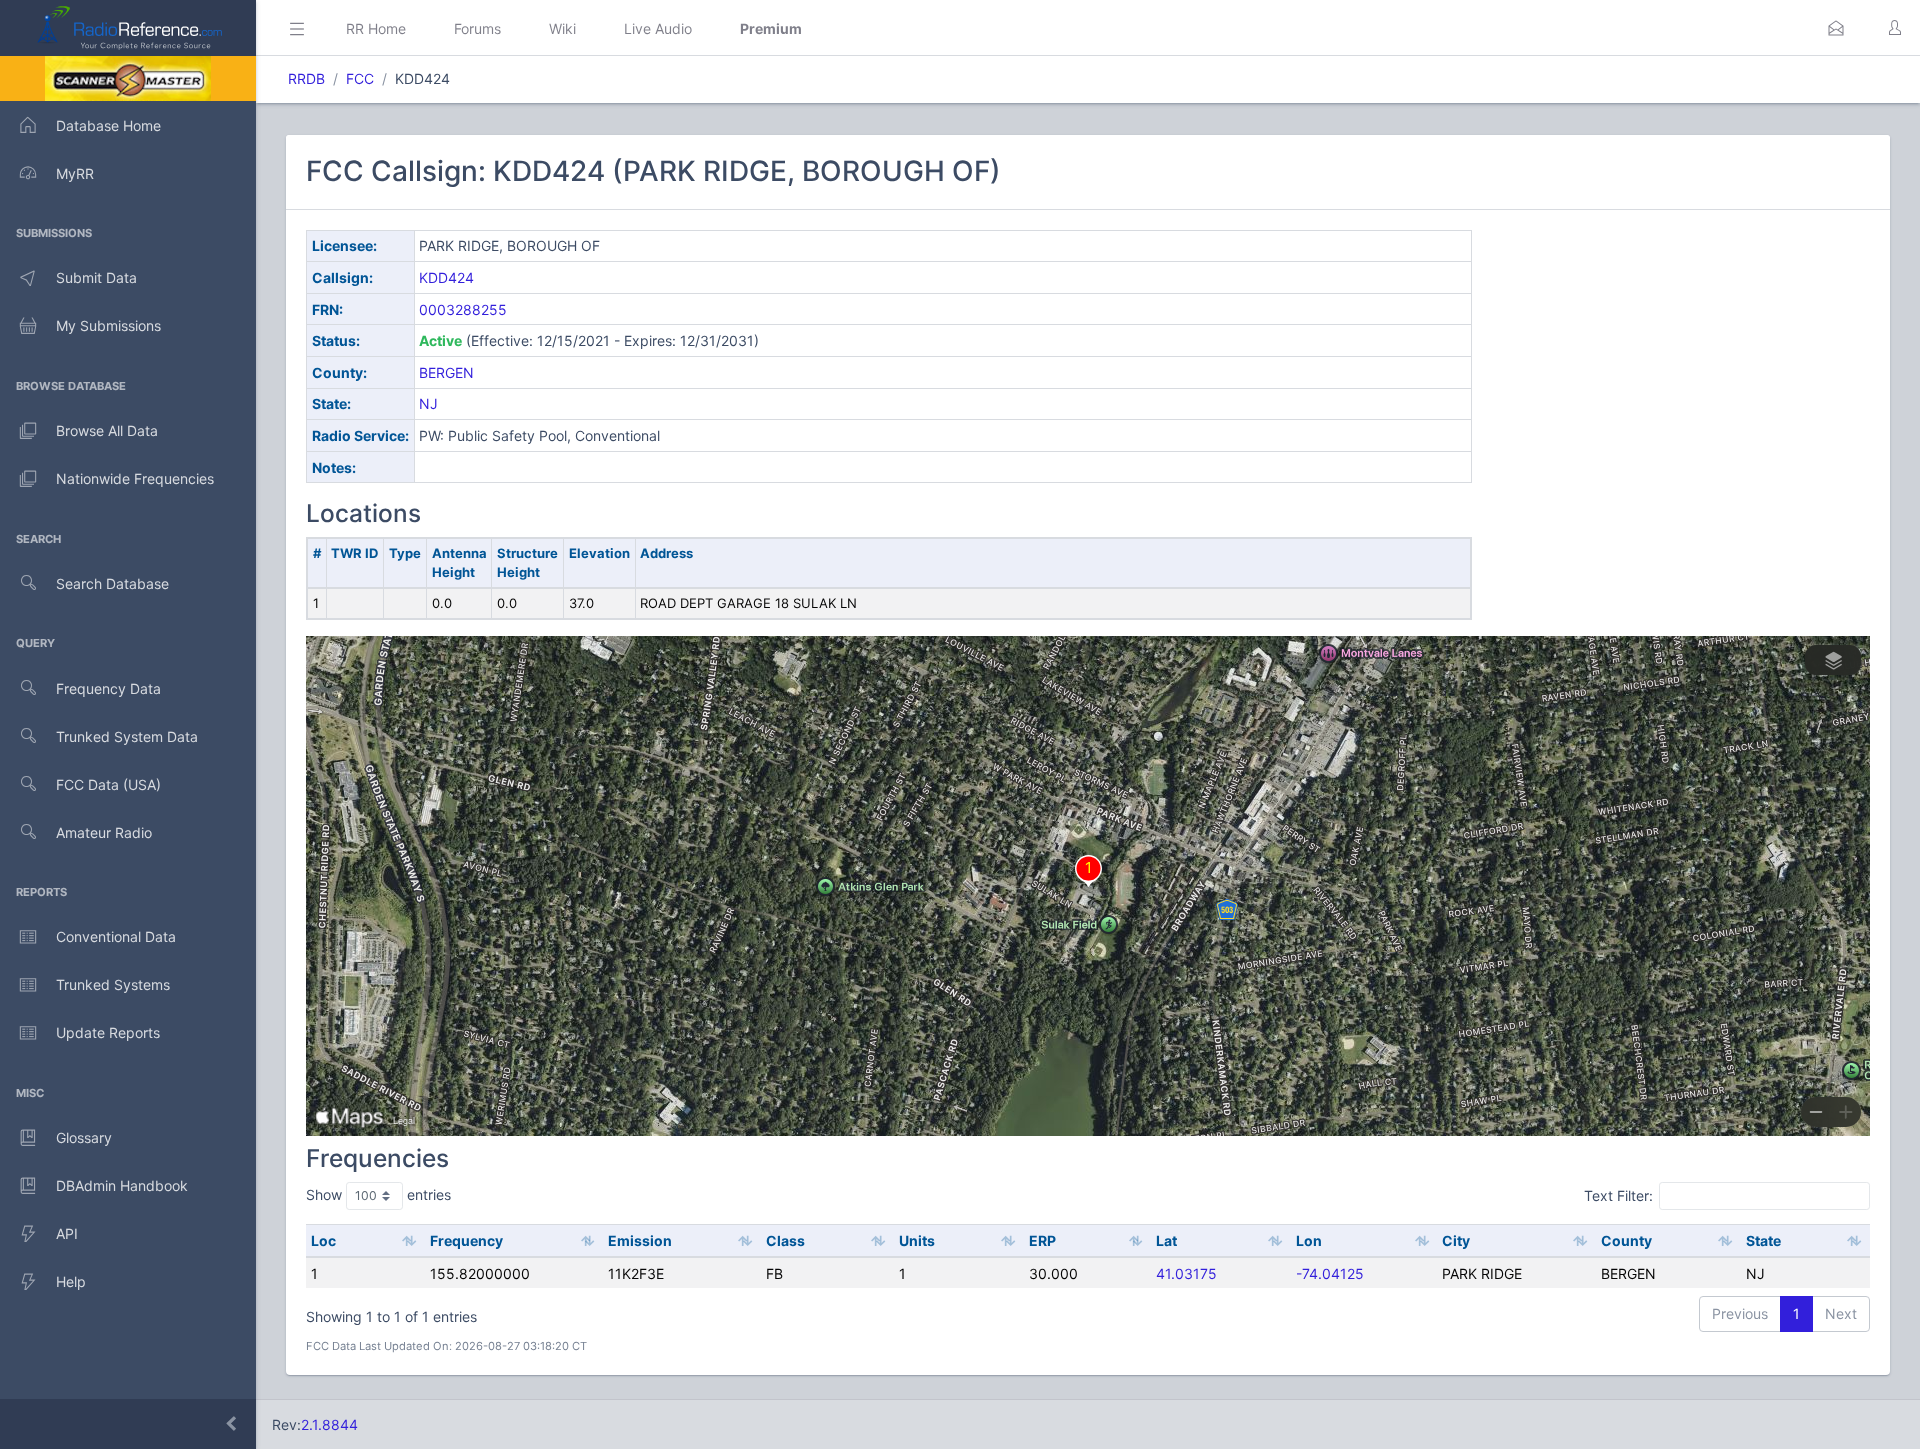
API (67, 1233)
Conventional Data (116, 936)
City (1456, 1240)
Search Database (112, 583)
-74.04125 (1330, 1273)
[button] (1836, 28)
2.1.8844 (329, 1424)
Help (71, 1281)
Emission (640, 1240)
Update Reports (108, 1032)
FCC (360, 78)
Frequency (466, 1240)
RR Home (376, 28)
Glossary (84, 1137)
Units (917, 1240)
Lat (1166, 1240)
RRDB (306, 78)
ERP (1042, 1240)
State (1763, 1240)
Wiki (562, 28)
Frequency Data (108, 688)
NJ (428, 403)
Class (785, 1240)
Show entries (378, 1194)
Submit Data (96, 277)
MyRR (75, 173)
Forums (477, 28)
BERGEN (446, 372)
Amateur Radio (104, 832)
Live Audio (658, 28)
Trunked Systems (113, 984)
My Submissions (108, 325)
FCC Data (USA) (108, 784)
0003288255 (463, 309)
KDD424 (446, 277)
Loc (323, 1240)
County (1626, 1240)
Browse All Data (107, 430)
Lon (1309, 1240)
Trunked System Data (127, 736)
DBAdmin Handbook (122, 1185)
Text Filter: (1618, 1195)
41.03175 (1186, 1273)
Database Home (108, 125)
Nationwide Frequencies (135, 478)
